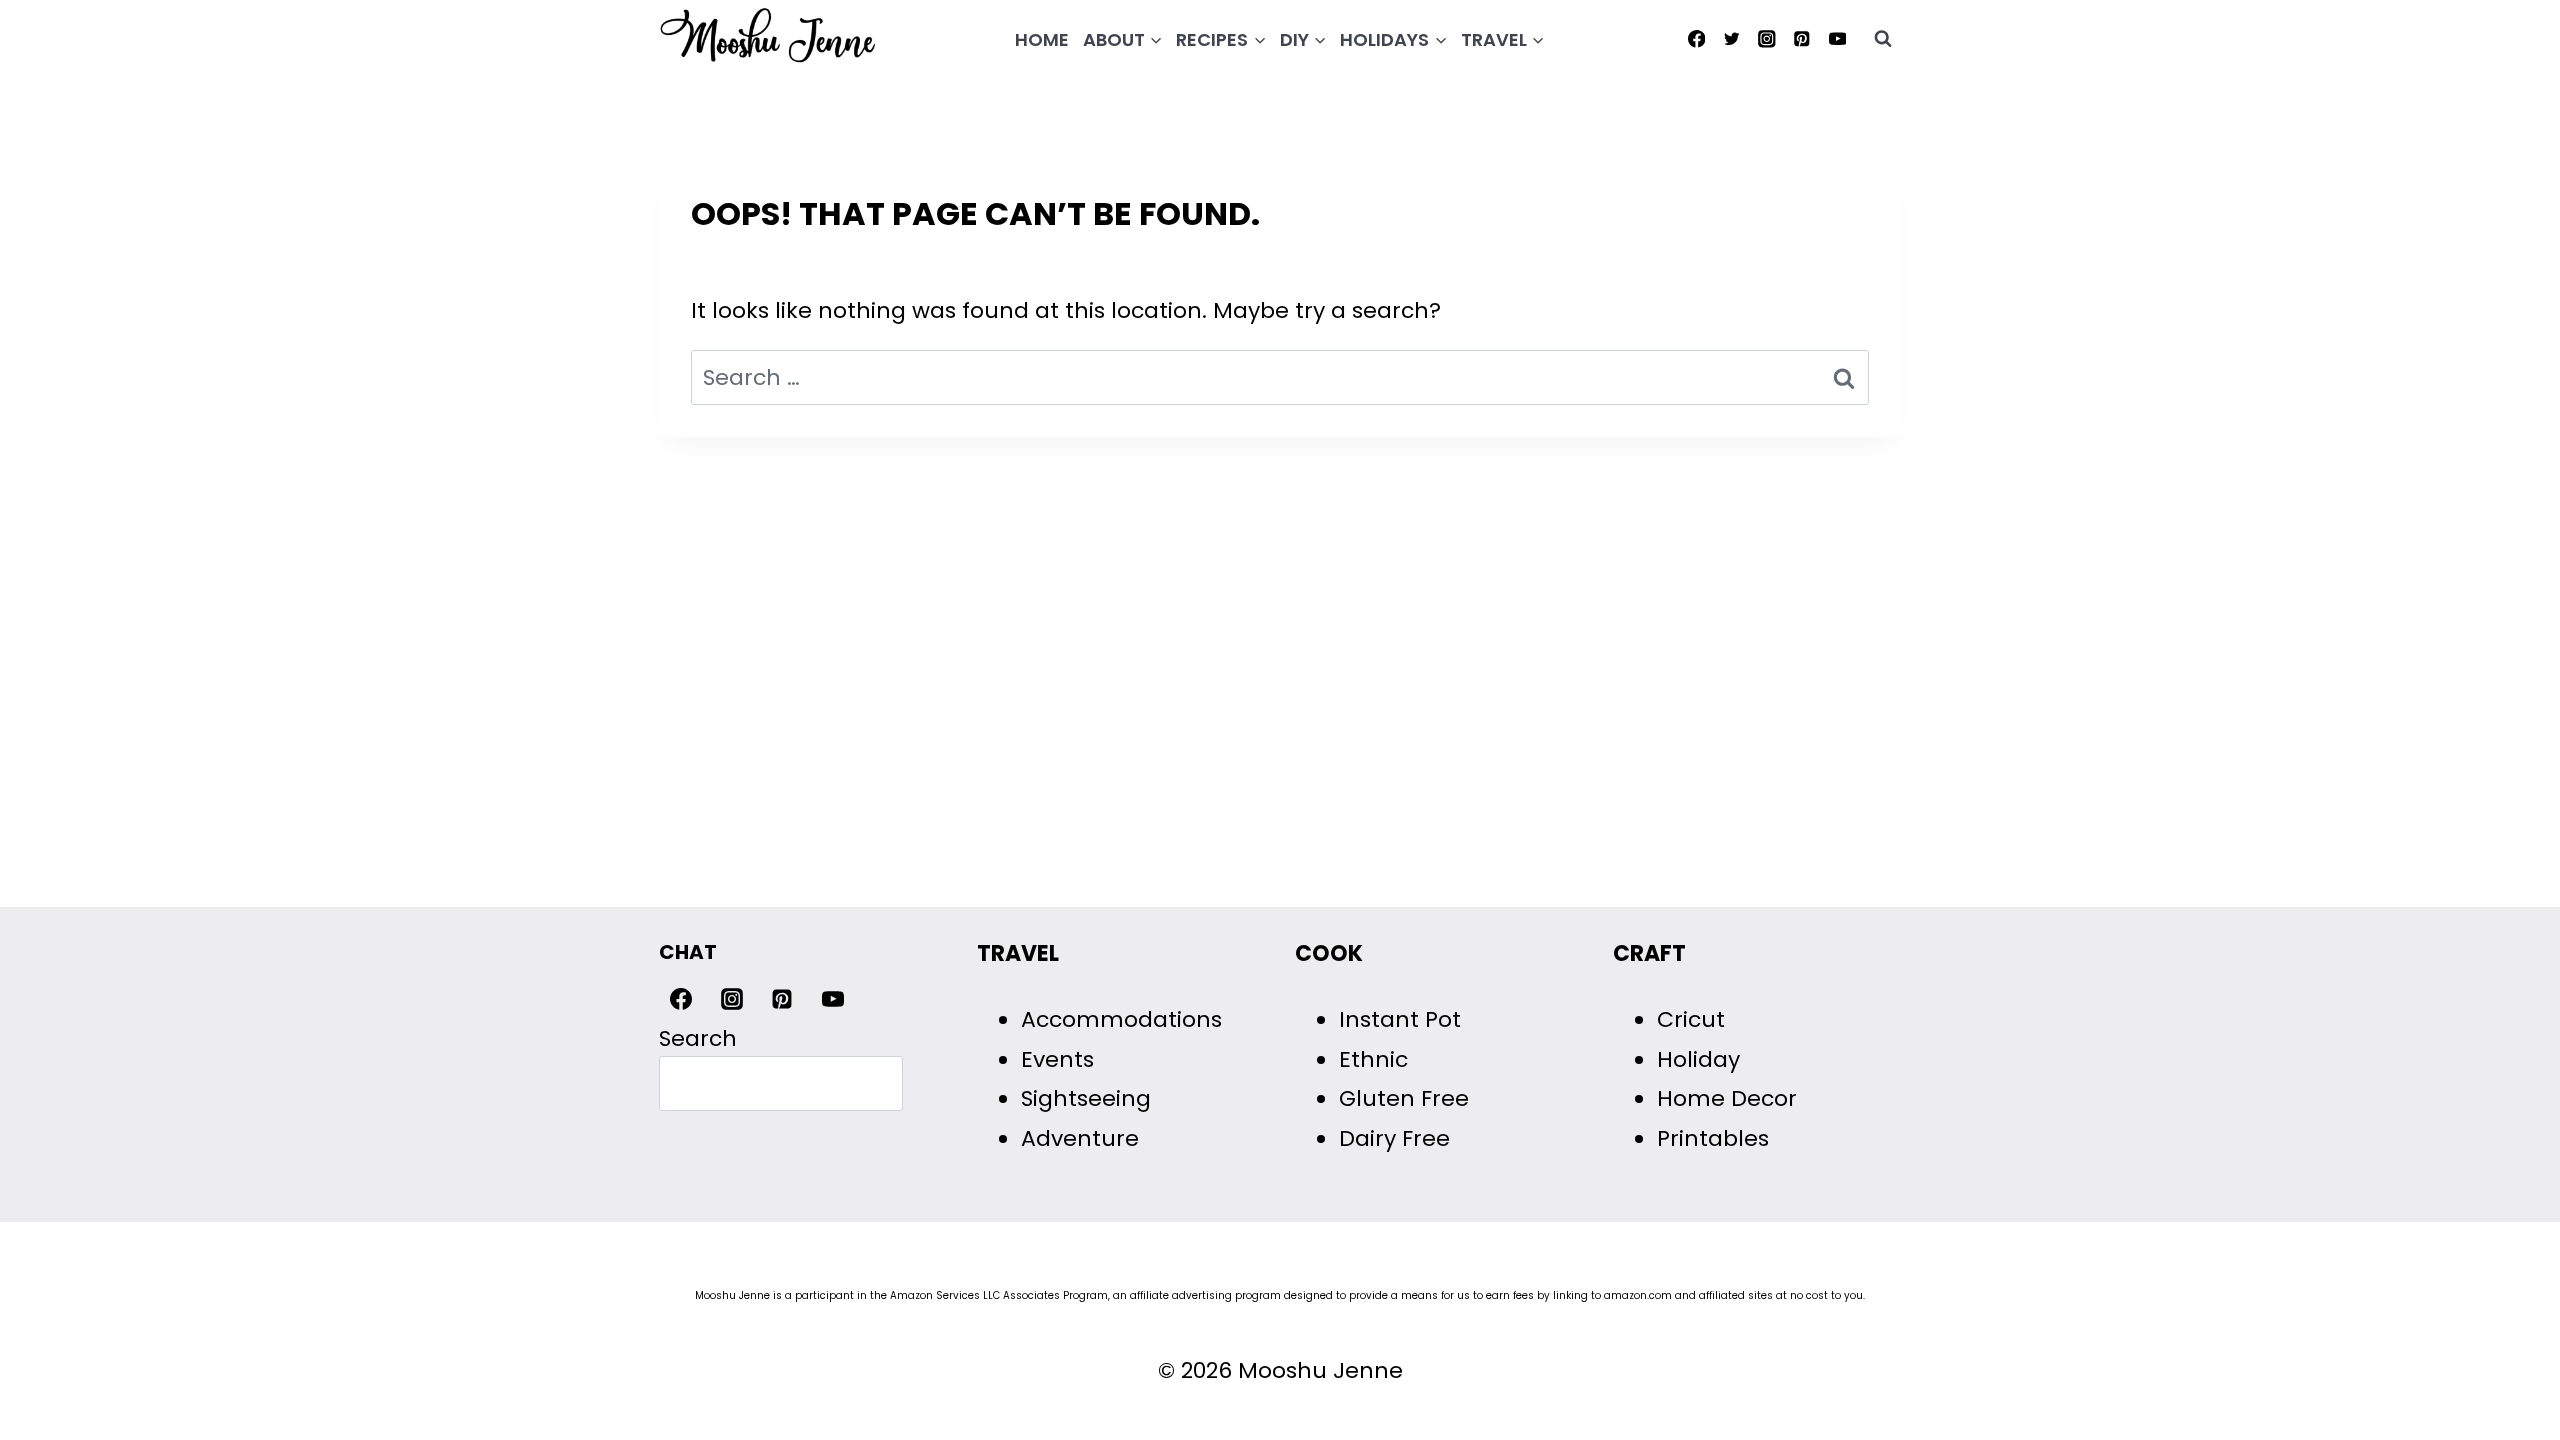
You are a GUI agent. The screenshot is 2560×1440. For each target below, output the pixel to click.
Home (1042, 39)
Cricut (1691, 1019)
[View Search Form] (1883, 39)
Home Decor (1727, 1098)
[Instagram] (1766, 38)
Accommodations (1121, 1019)
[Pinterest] (1802, 38)
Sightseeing (1086, 1098)
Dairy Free (1394, 1138)
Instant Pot (1400, 1019)
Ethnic (1373, 1059)
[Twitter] (1731, 38)
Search (698, 1038)
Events (1057, 1059)
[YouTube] (1837, 38)
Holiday (1698, 1059)
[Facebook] (1696, 38)
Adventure (1080, 1138)
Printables (1713, 1138)
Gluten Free (1404, 1098)
